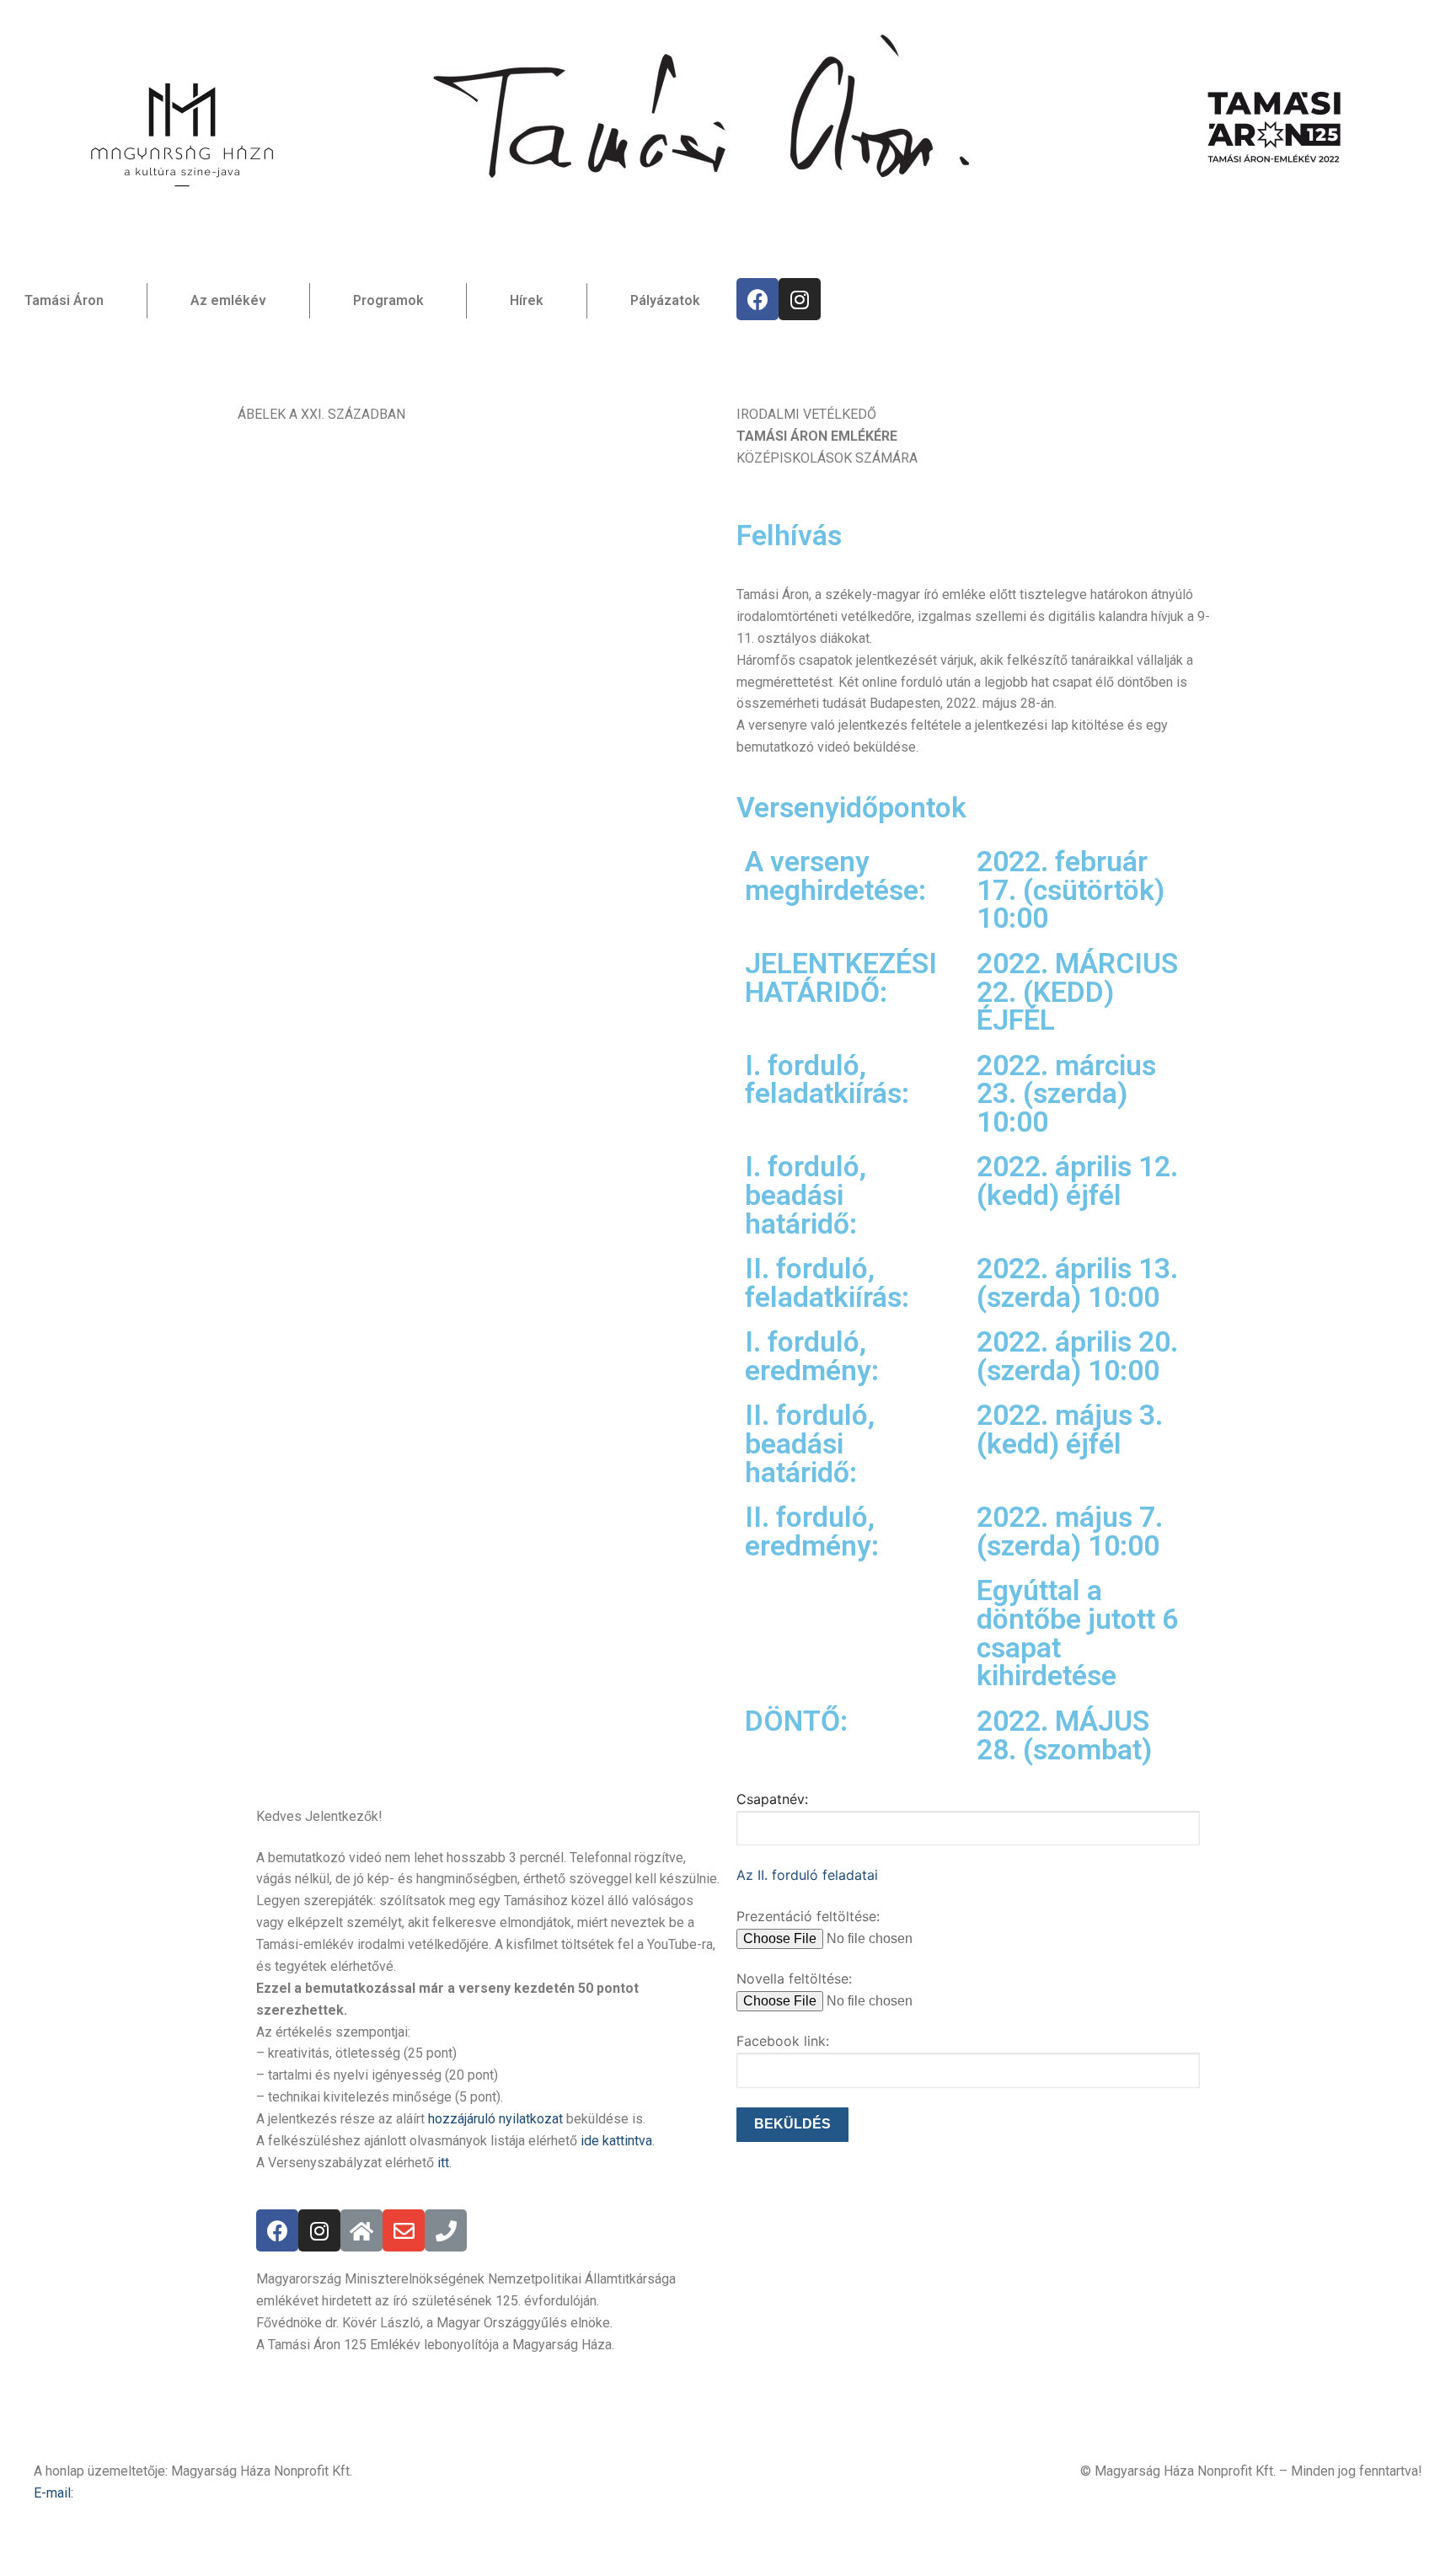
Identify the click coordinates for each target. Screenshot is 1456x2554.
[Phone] (446, 2230)
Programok (388, 300)
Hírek (527, 300)
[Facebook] (757, 299)
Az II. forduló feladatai (807, 1875)
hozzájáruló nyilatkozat (495, 2119)
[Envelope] (404, 2230)
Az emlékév (228, 300)
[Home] (361, 2230)
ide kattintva (616, 2141)
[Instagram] (800, 299)
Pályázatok (665, 300)
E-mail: (54, 2493)
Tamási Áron (64, 300)
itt (443, 2163)
